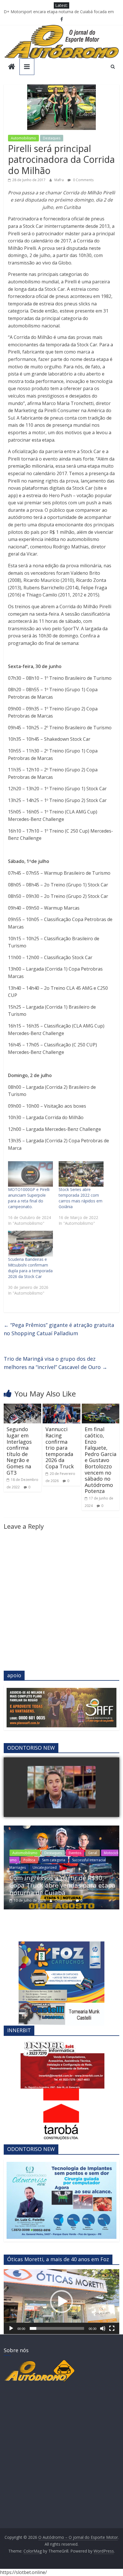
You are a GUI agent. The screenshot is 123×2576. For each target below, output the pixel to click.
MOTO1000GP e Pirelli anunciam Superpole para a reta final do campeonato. (29, 1198)
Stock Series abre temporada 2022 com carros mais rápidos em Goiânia (81, 1198)
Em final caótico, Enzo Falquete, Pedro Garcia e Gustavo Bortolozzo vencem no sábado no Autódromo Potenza (101, 1460)
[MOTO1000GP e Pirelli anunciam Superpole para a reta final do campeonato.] (30, 1174)
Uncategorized (45, 1867)
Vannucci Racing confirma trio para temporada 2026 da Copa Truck (60, 1448)
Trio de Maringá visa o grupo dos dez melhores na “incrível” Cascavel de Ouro (55, 1363)
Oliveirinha (64, 1900)
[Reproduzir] (11, 2328)
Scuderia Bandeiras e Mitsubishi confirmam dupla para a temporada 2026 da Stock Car (30, 1268)
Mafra (59, 180)
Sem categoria (54, 1860)
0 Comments (83, 180)
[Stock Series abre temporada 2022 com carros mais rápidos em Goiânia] (81, 1174)
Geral (93, 1853)
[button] (61, 2302)
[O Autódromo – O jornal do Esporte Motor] (12, 67)
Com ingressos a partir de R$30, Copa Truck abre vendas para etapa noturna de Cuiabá (63, 1885)
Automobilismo (23, 138)
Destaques (52, 138)
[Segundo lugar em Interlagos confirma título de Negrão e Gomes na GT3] (22, 1407)
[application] (61, 2302)
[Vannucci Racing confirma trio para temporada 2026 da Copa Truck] (61, 1407)
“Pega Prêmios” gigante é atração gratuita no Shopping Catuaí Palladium (59, 1329)
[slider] (57, 2328)
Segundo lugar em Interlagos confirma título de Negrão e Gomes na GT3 (19, 1451)
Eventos (75, 1853)
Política (29, 1860)
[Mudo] (103, 2328)
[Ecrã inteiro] (112, 2328)
